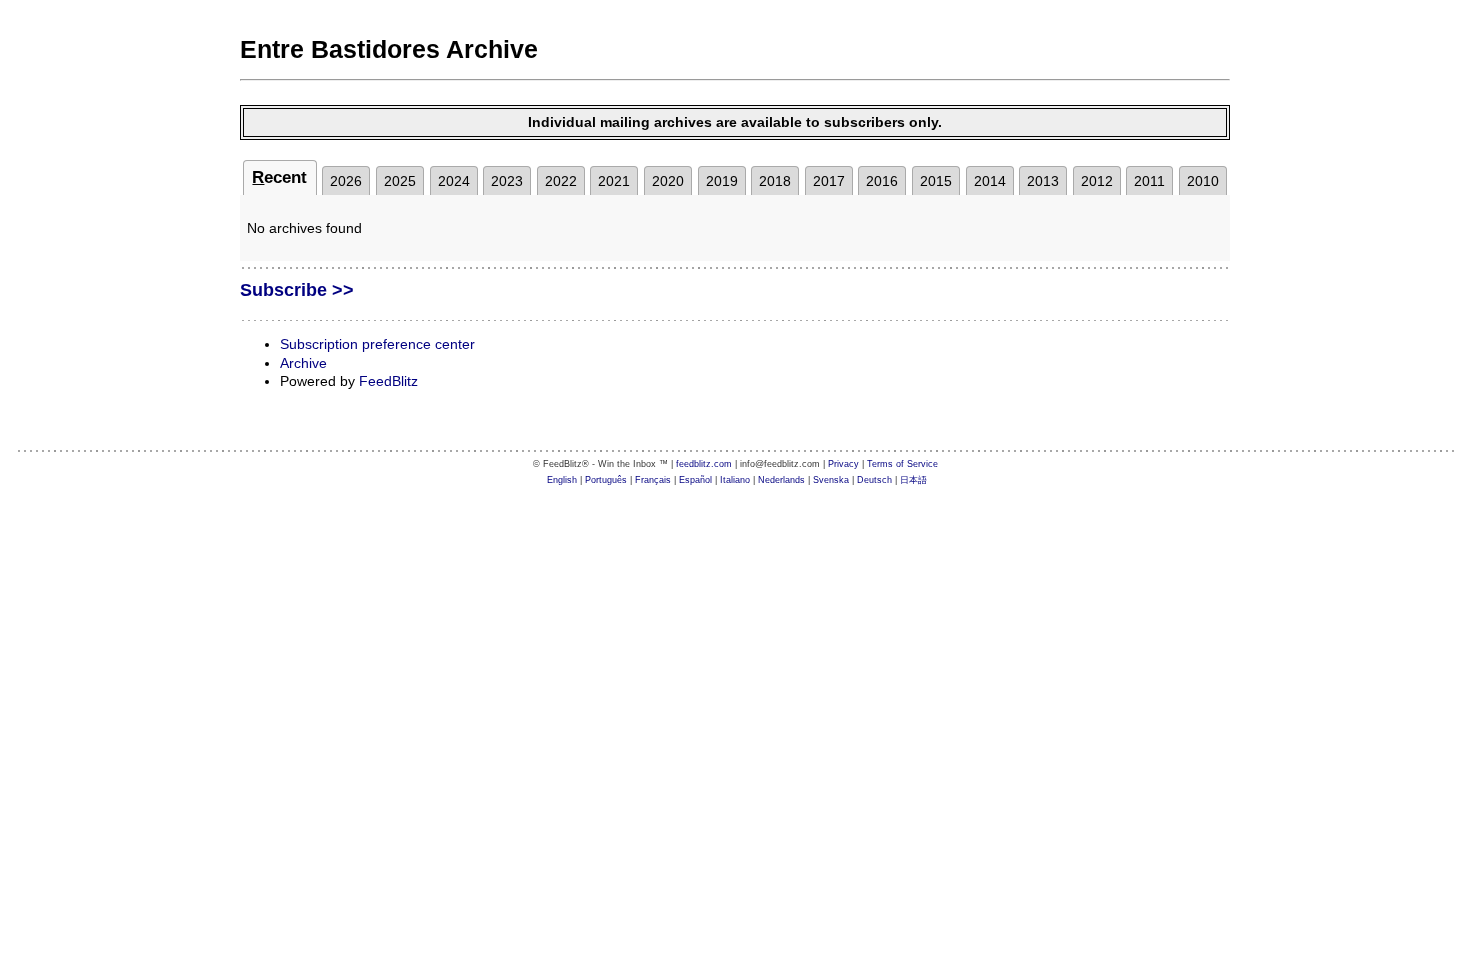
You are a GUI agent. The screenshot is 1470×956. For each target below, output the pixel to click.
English (562, 480)
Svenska (831, 480)
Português (606, 480)
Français (653, 480)
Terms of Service (902, 464)
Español (695, 480)
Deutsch (874, 480)
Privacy (843, 464)
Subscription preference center (377, 344)
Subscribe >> (297, 290)
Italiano (735, 480)
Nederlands (781, 480)
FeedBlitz (388, 381)
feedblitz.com (704, 464)
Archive (303, 363)
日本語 (913, 480)
